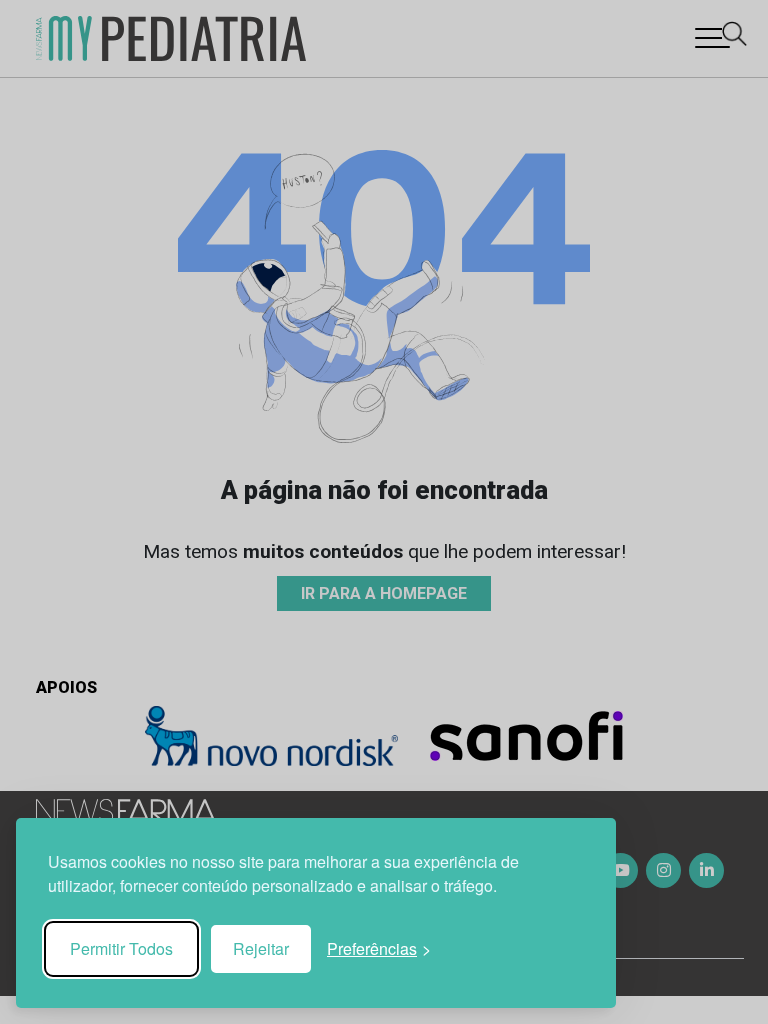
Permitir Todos (121, 948)
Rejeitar (261, 948)
